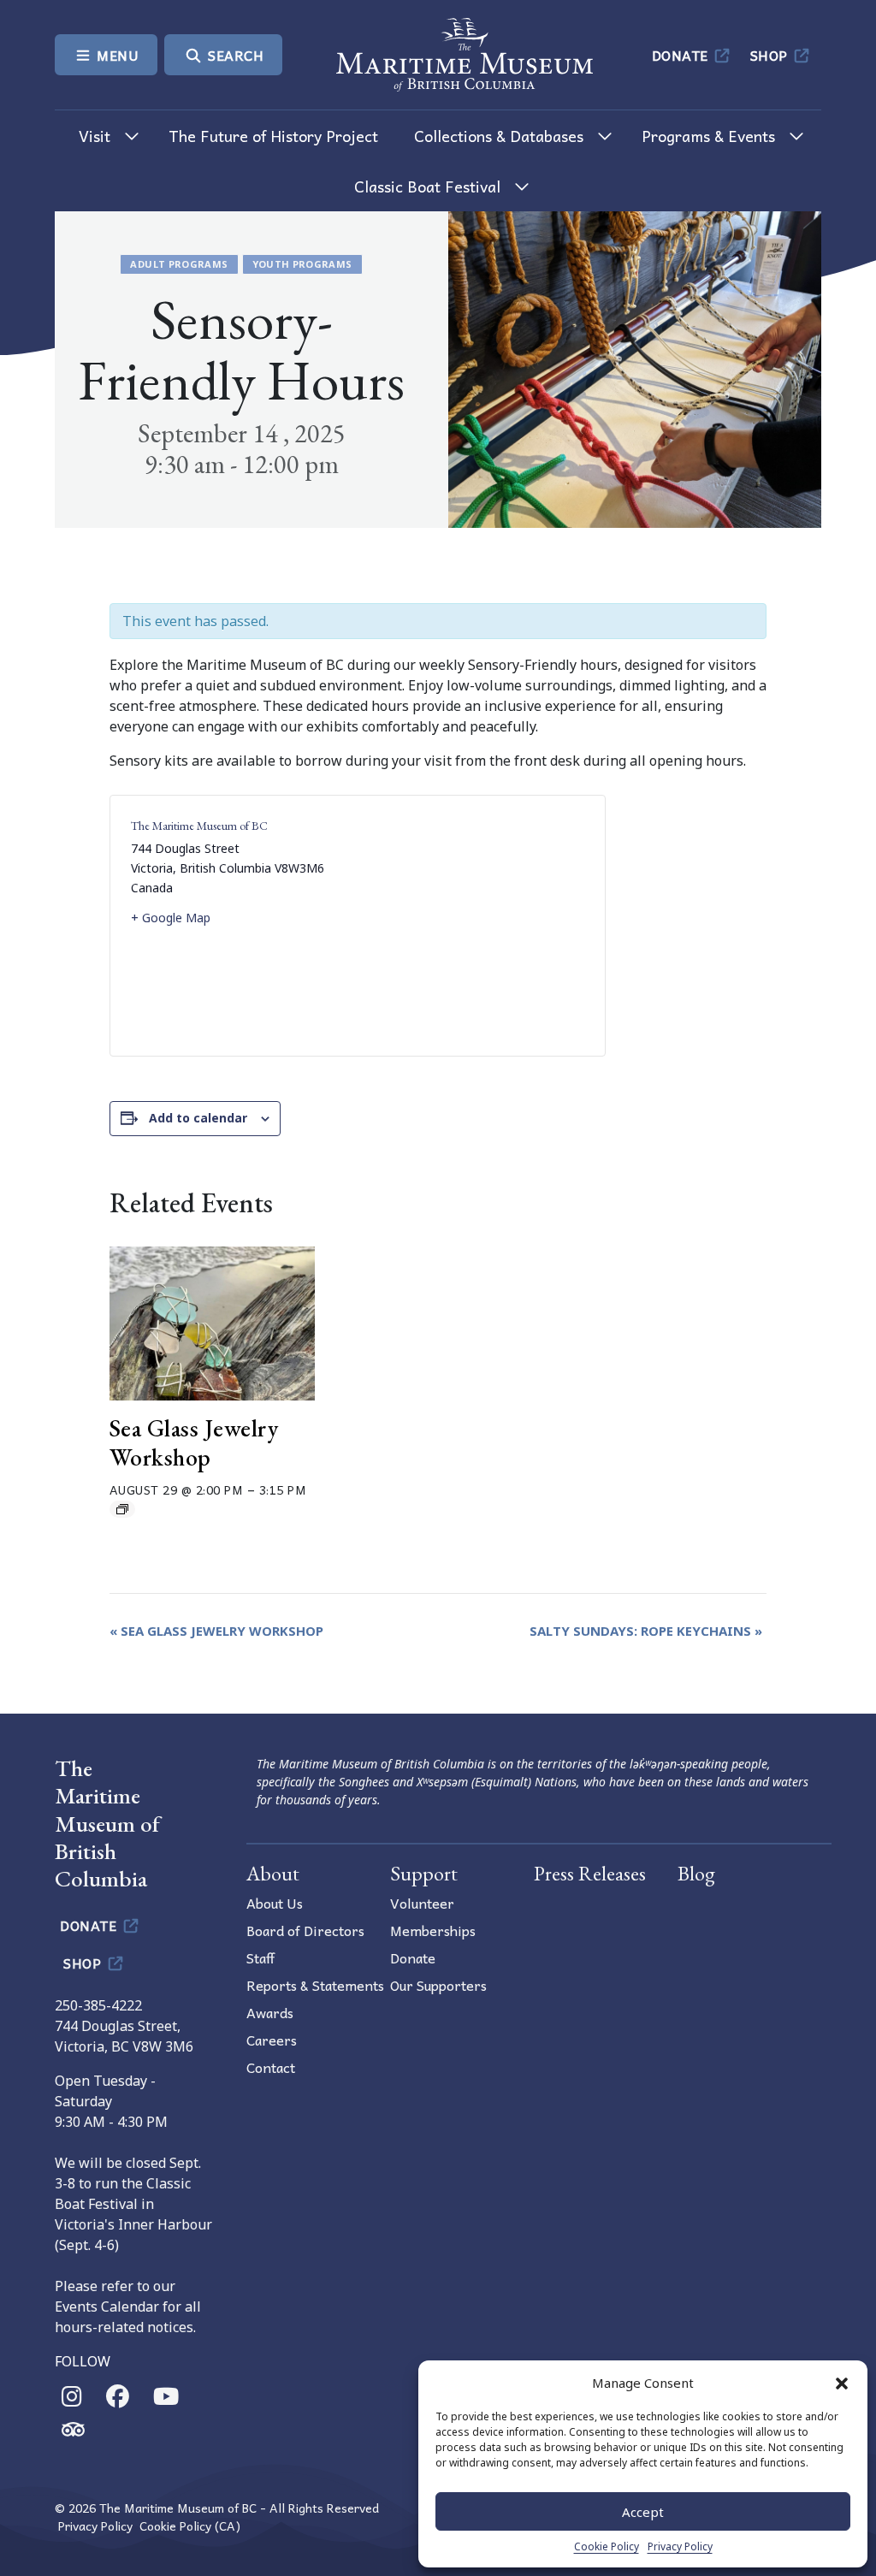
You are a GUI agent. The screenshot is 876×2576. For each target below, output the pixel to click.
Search (234, 55)
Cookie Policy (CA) (190, 2526)
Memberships (433, 1930)
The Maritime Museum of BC (199, 826)
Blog (696, 1873)
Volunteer (422, 1903)
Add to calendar (198, 1118)
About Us (275, 1903)
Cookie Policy (607, 2546)
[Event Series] (122, 1509)
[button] (842, 2383)
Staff (260, 1957)
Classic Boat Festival (427, 186)
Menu (116, 55)
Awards (270, 2012)
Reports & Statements (315, 1985)
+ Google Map (171, 918)
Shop (771, 55)
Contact (271, 2067)
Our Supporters (438, 1985)
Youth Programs (302, 264)
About (273, 1873)
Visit (95, 136)
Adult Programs (179, 264)
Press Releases (590, 1873)
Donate (682, 55)
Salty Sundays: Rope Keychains (646, 1631)
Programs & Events (708, 136)
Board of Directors (305, 1930)
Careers (272, 2040)
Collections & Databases (499, 136)
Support (424, 1873)
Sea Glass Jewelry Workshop (194, 1442)
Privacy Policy (680, 2546)
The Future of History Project (273, 136)
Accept (643, 2512)
